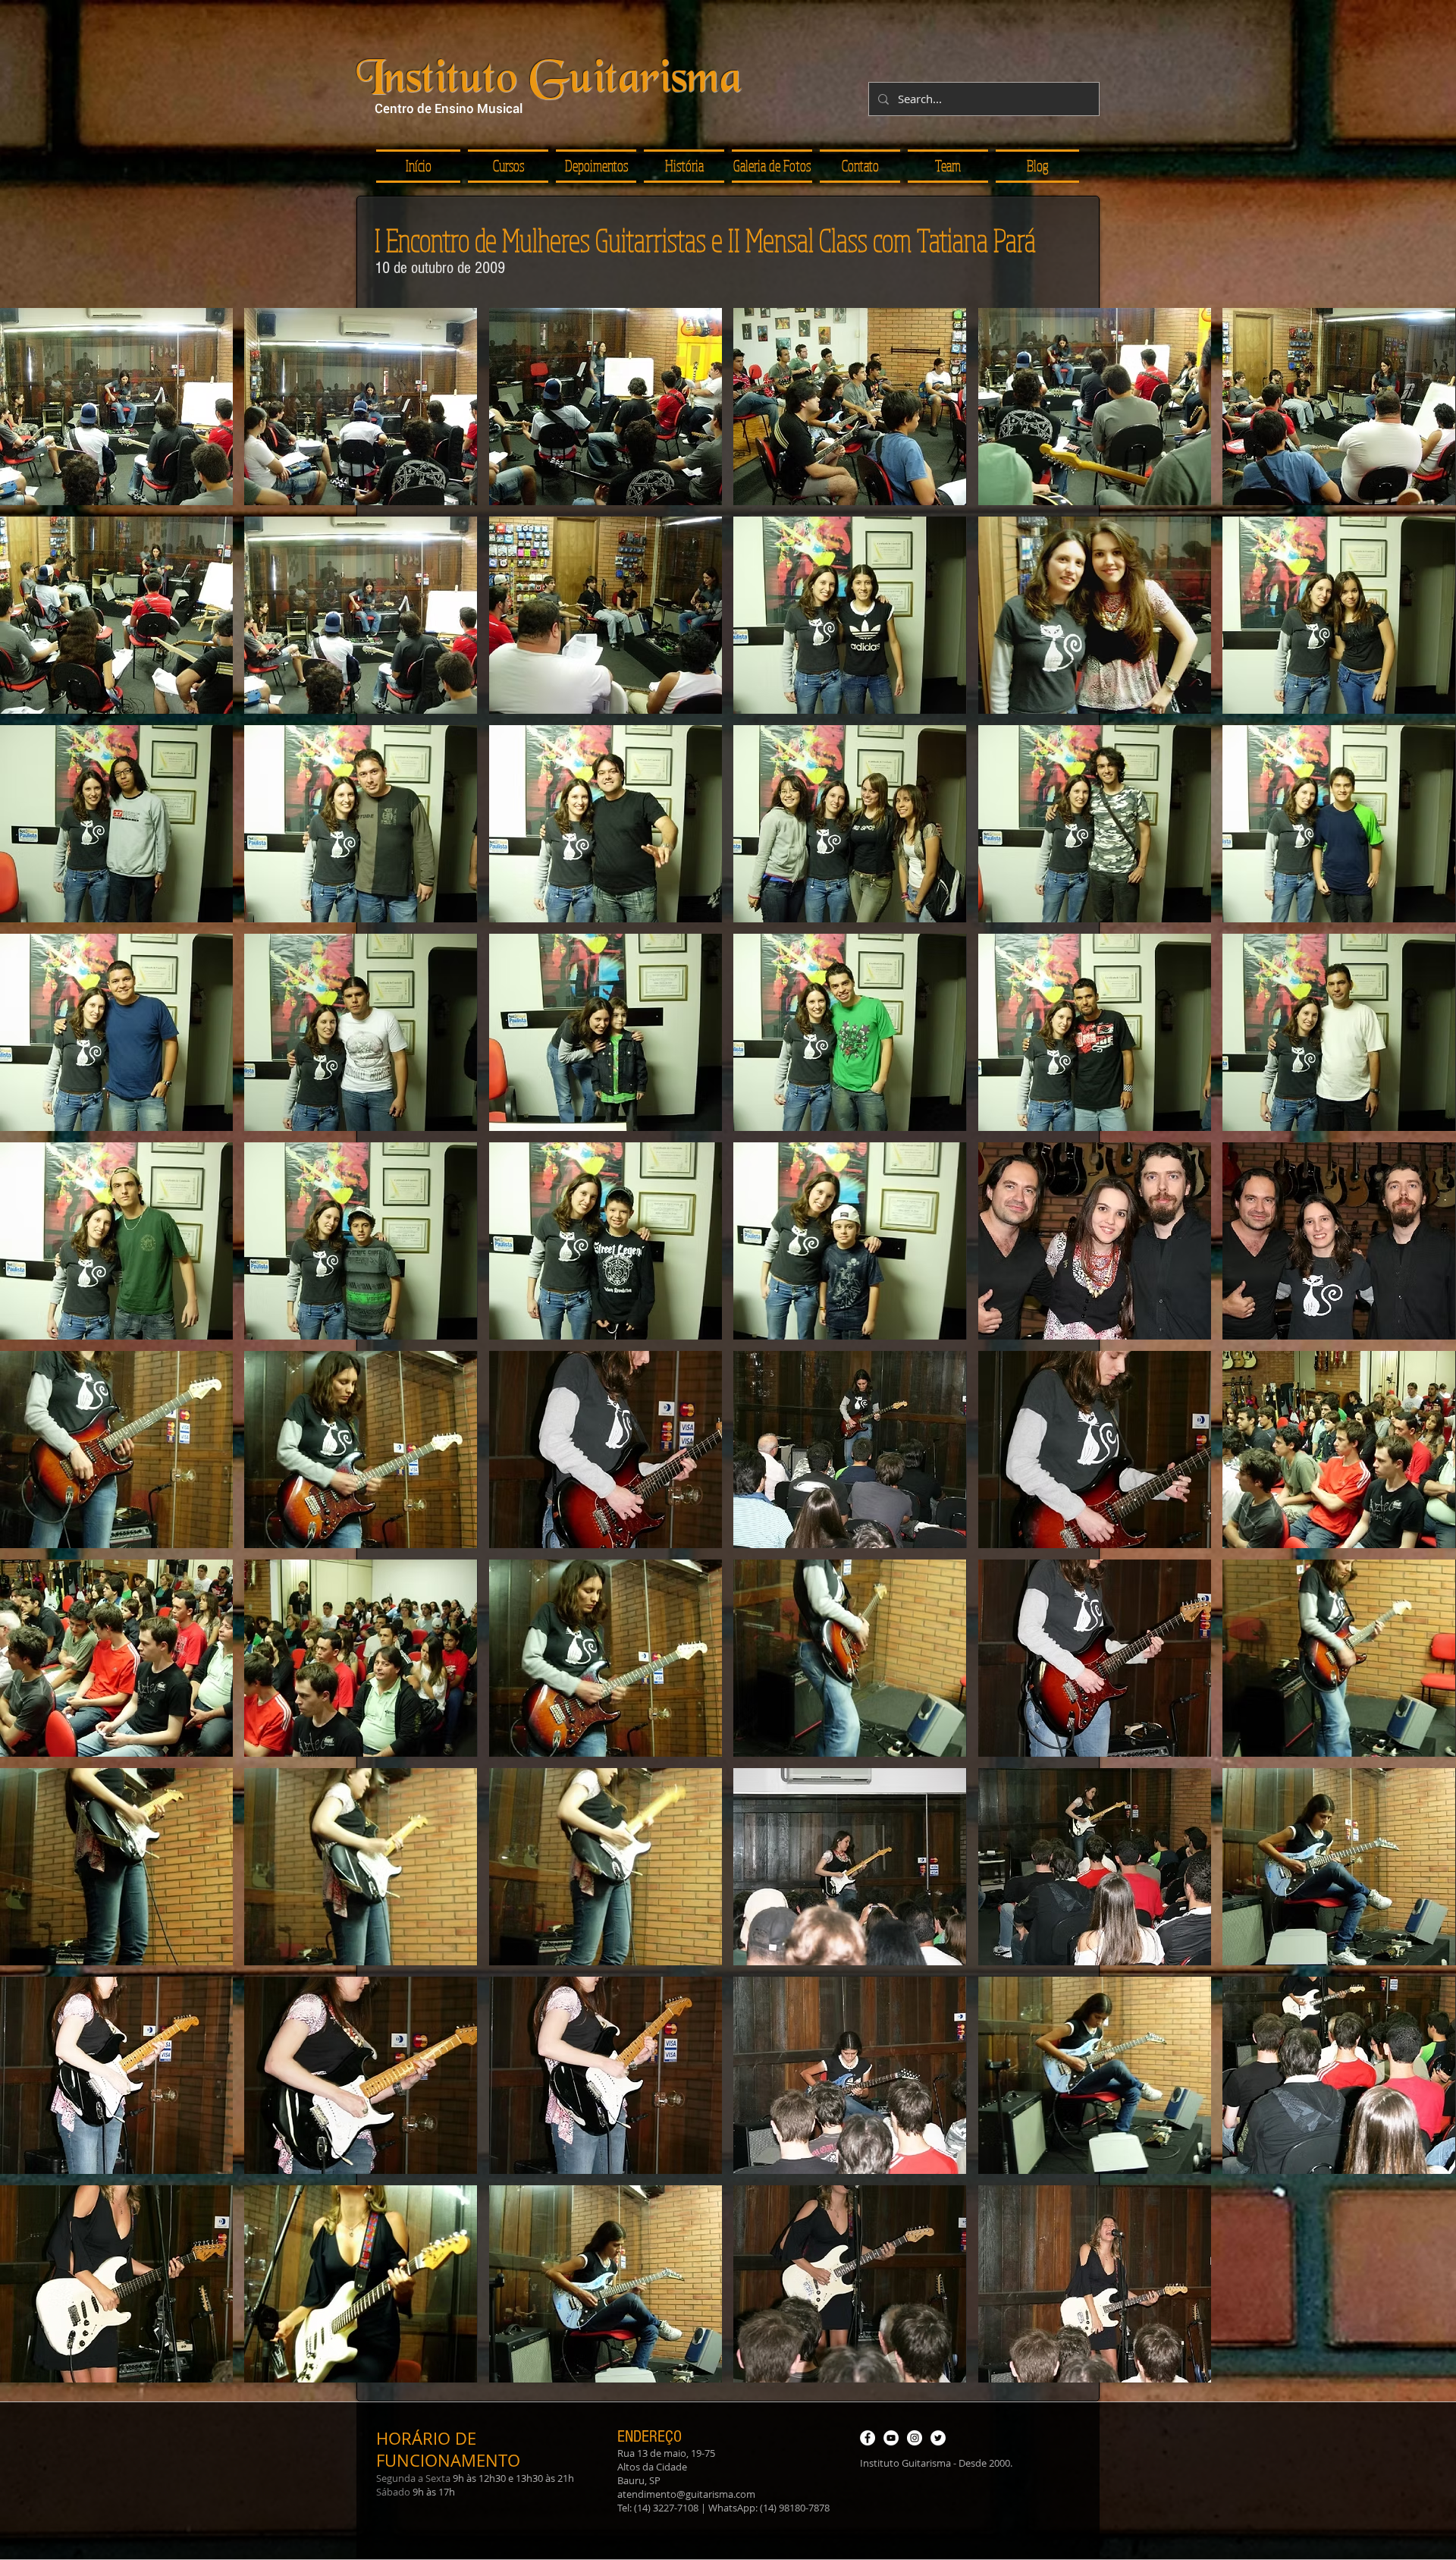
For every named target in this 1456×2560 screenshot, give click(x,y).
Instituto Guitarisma (549, 81)
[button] (596, 166)
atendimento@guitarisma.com (686, 2494)
